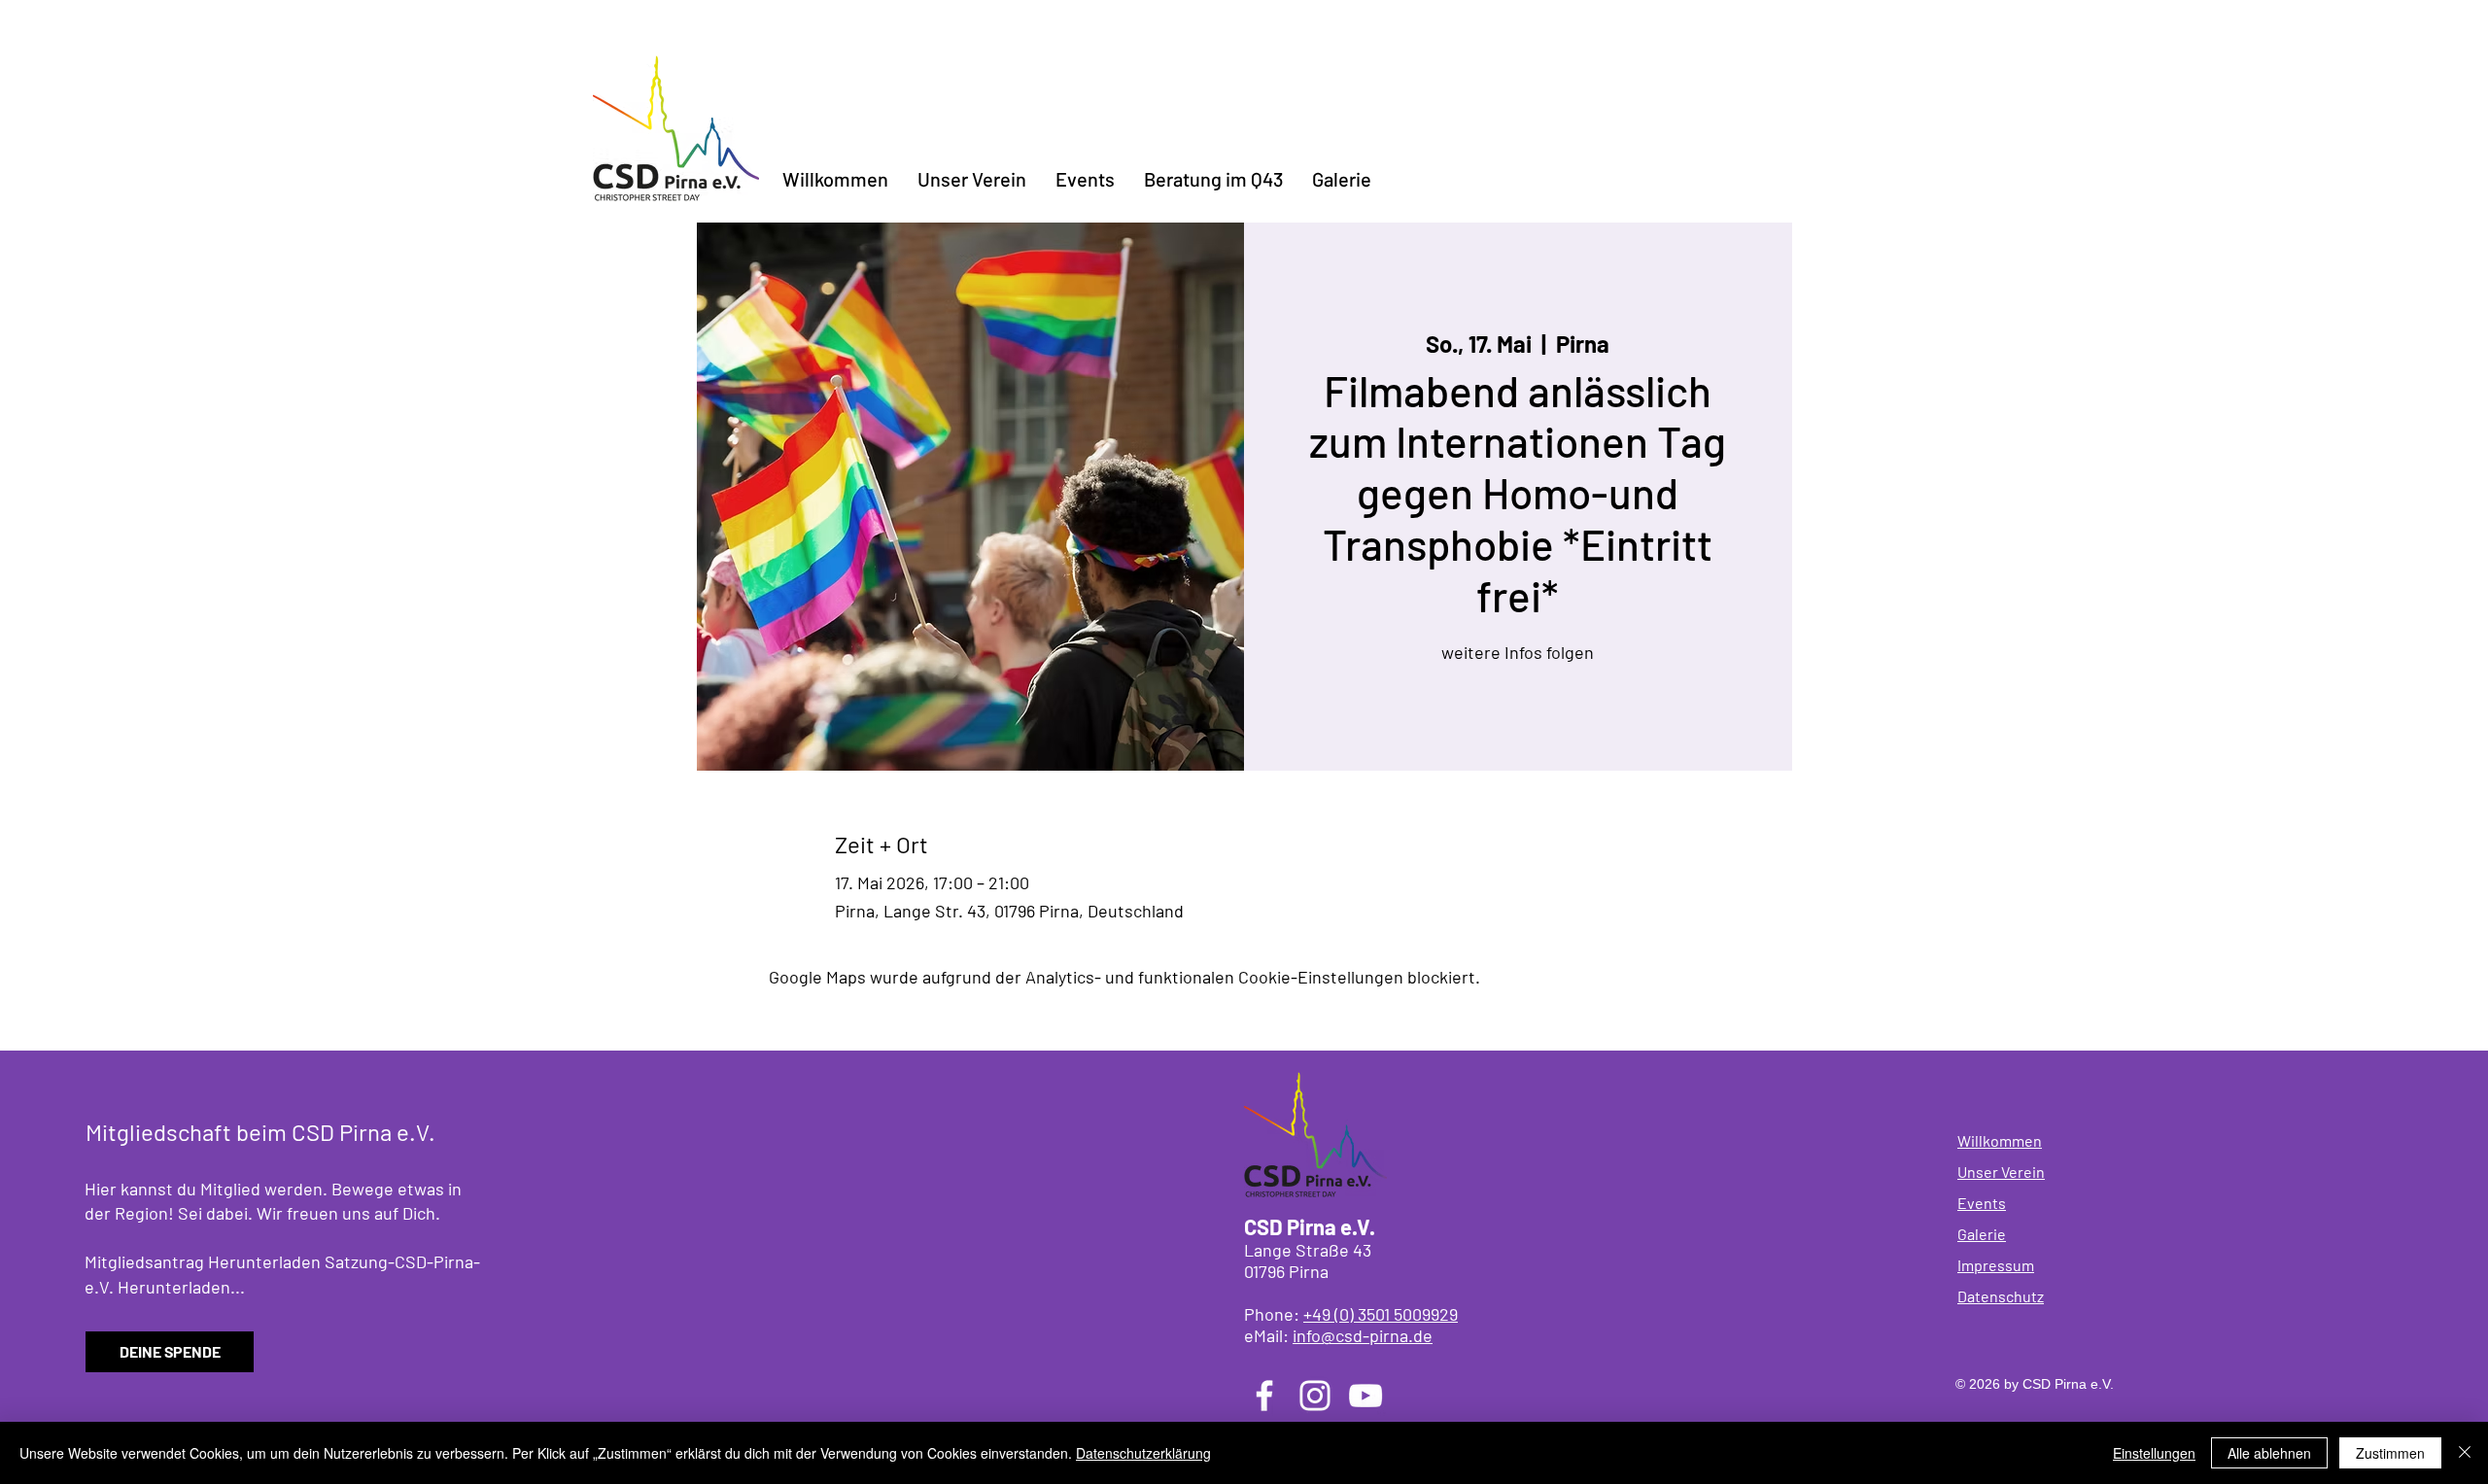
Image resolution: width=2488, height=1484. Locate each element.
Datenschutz (2001, 1296)
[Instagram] (1315, 1396)
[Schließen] (2465, 1453)
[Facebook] (1264, 1396)
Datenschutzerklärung (1143, 1453)
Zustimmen (2390, 1453)
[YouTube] (1365, 1396)
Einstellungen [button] (2154, 1453)
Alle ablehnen (2269, 1453)
